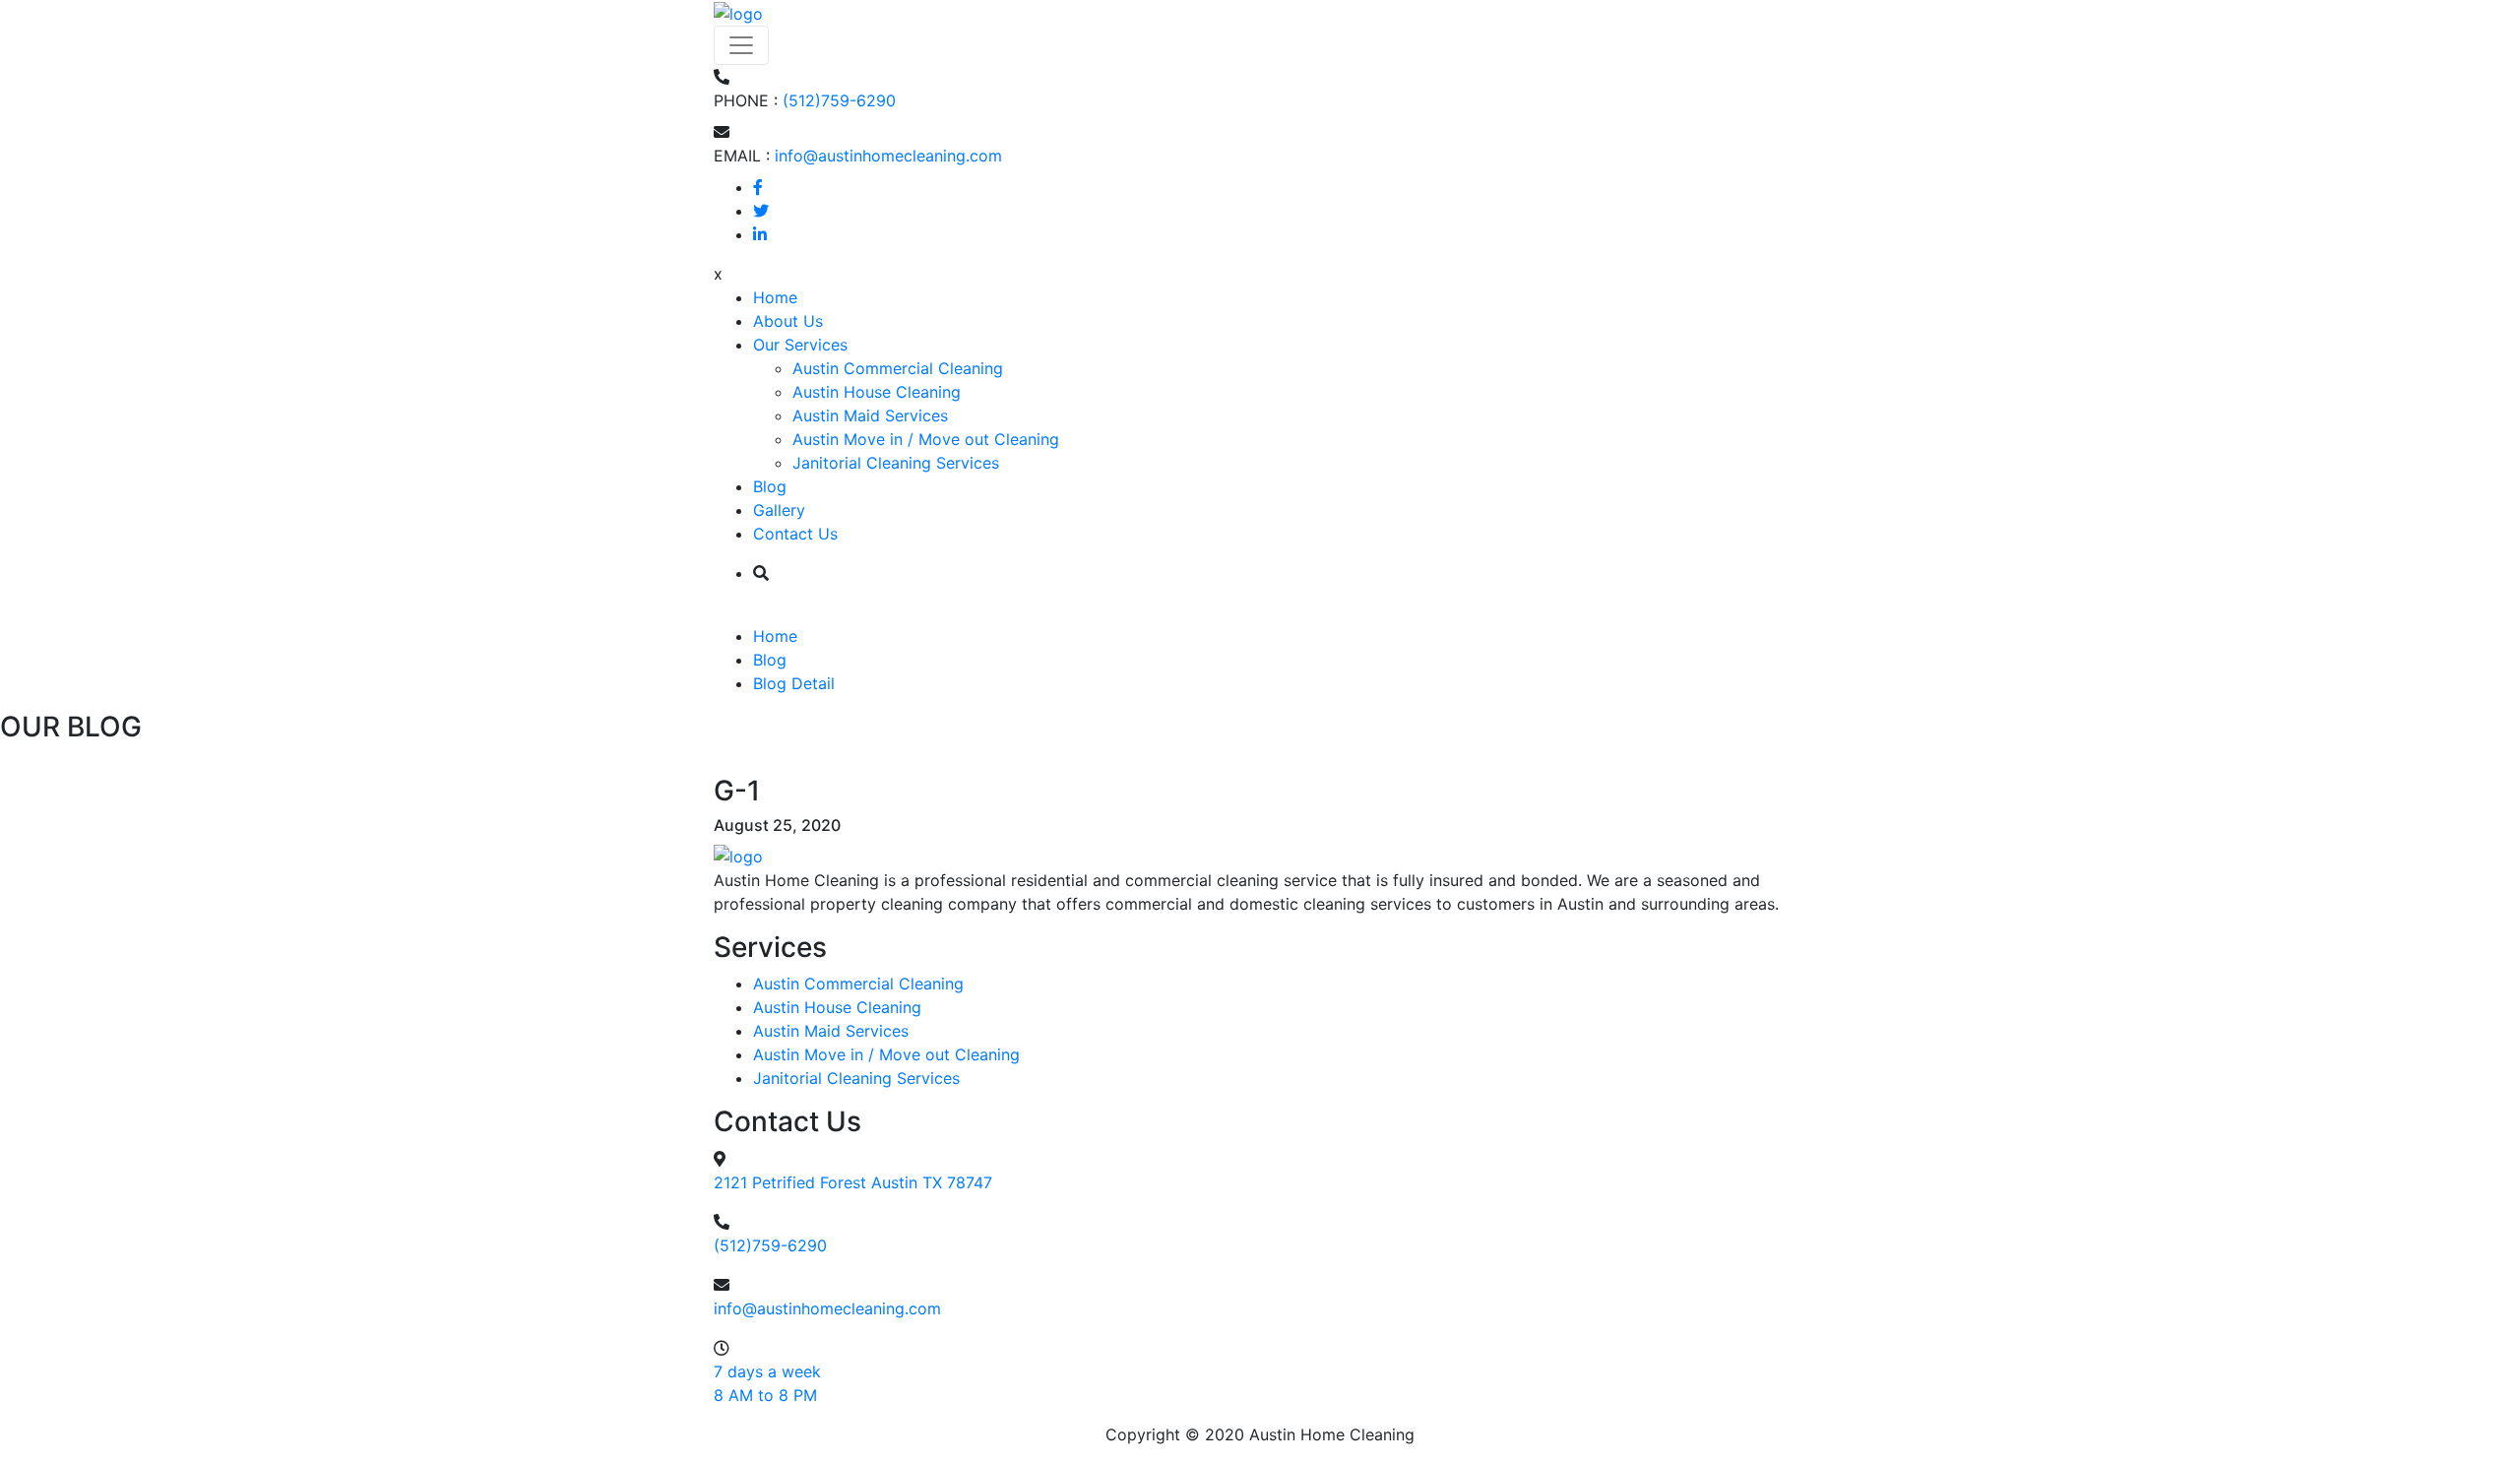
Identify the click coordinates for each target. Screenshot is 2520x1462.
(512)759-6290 (839, 100)
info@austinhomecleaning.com (888, 156)
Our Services (800, 345)
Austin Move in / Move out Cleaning (926, 439)
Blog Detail (794, 683)
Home (775, 297)
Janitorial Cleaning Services (896, 463)
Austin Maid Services (870, 415)
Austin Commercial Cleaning (898, 368)
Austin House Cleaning (877, 392)
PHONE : (746, 100)
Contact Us (795, 534)
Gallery (779, 510)
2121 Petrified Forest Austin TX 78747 (853, 1182)
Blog (770, 486)
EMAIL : (742, 156)
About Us (788, 321)
